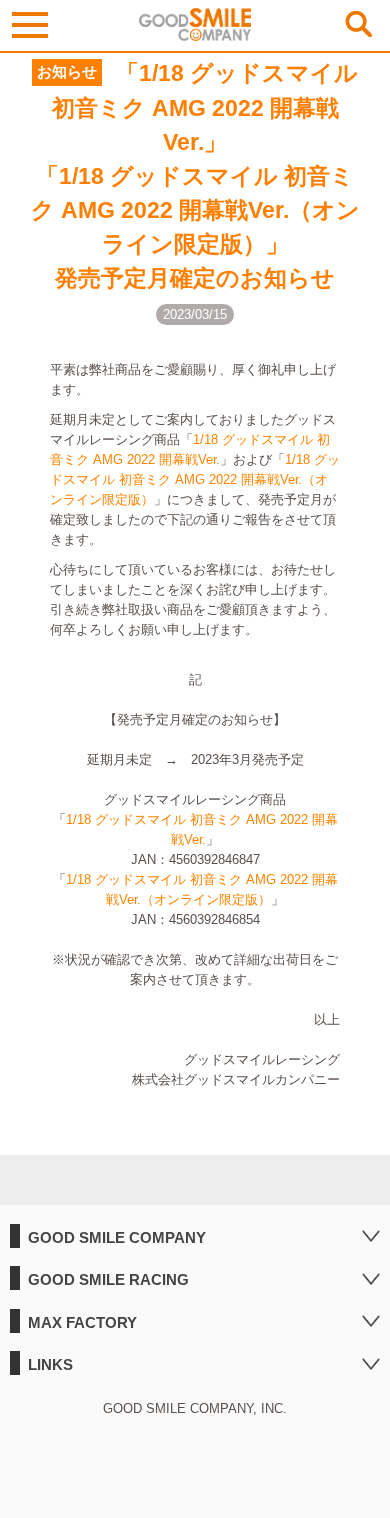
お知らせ (67, 72)
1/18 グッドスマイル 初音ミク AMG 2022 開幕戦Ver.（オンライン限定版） (195, 479)
